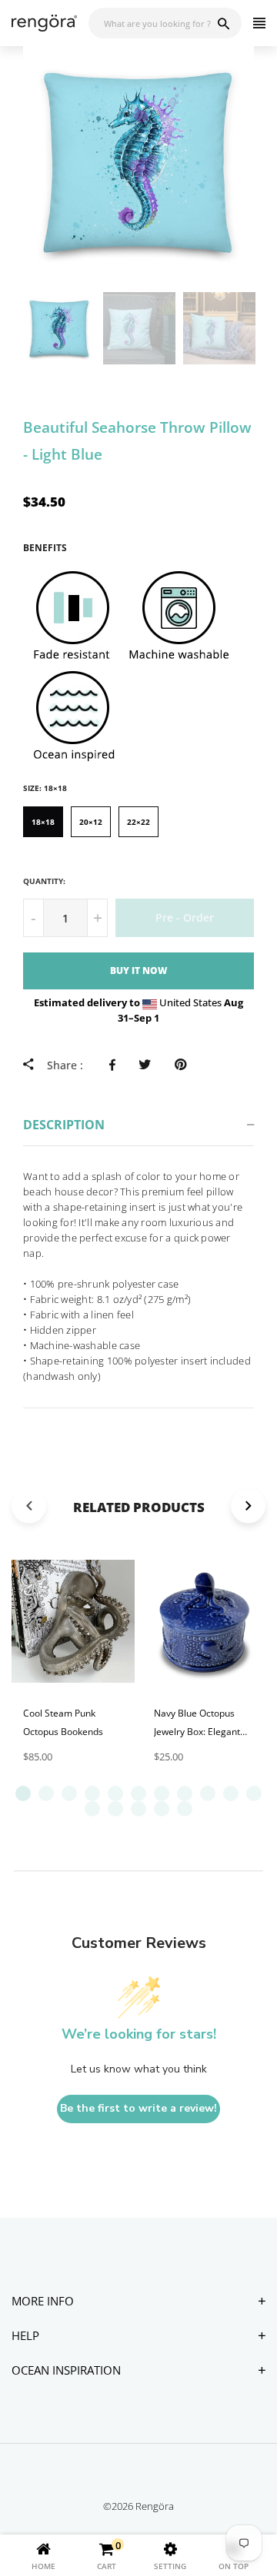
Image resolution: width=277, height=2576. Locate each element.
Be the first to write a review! (138, 2108)
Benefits (45, 548)
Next (269, 328)
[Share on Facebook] (116, 1065)
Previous (8, 328)
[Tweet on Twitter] (149, 1065)
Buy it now (138, 971)
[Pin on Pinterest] (184, 1065)
